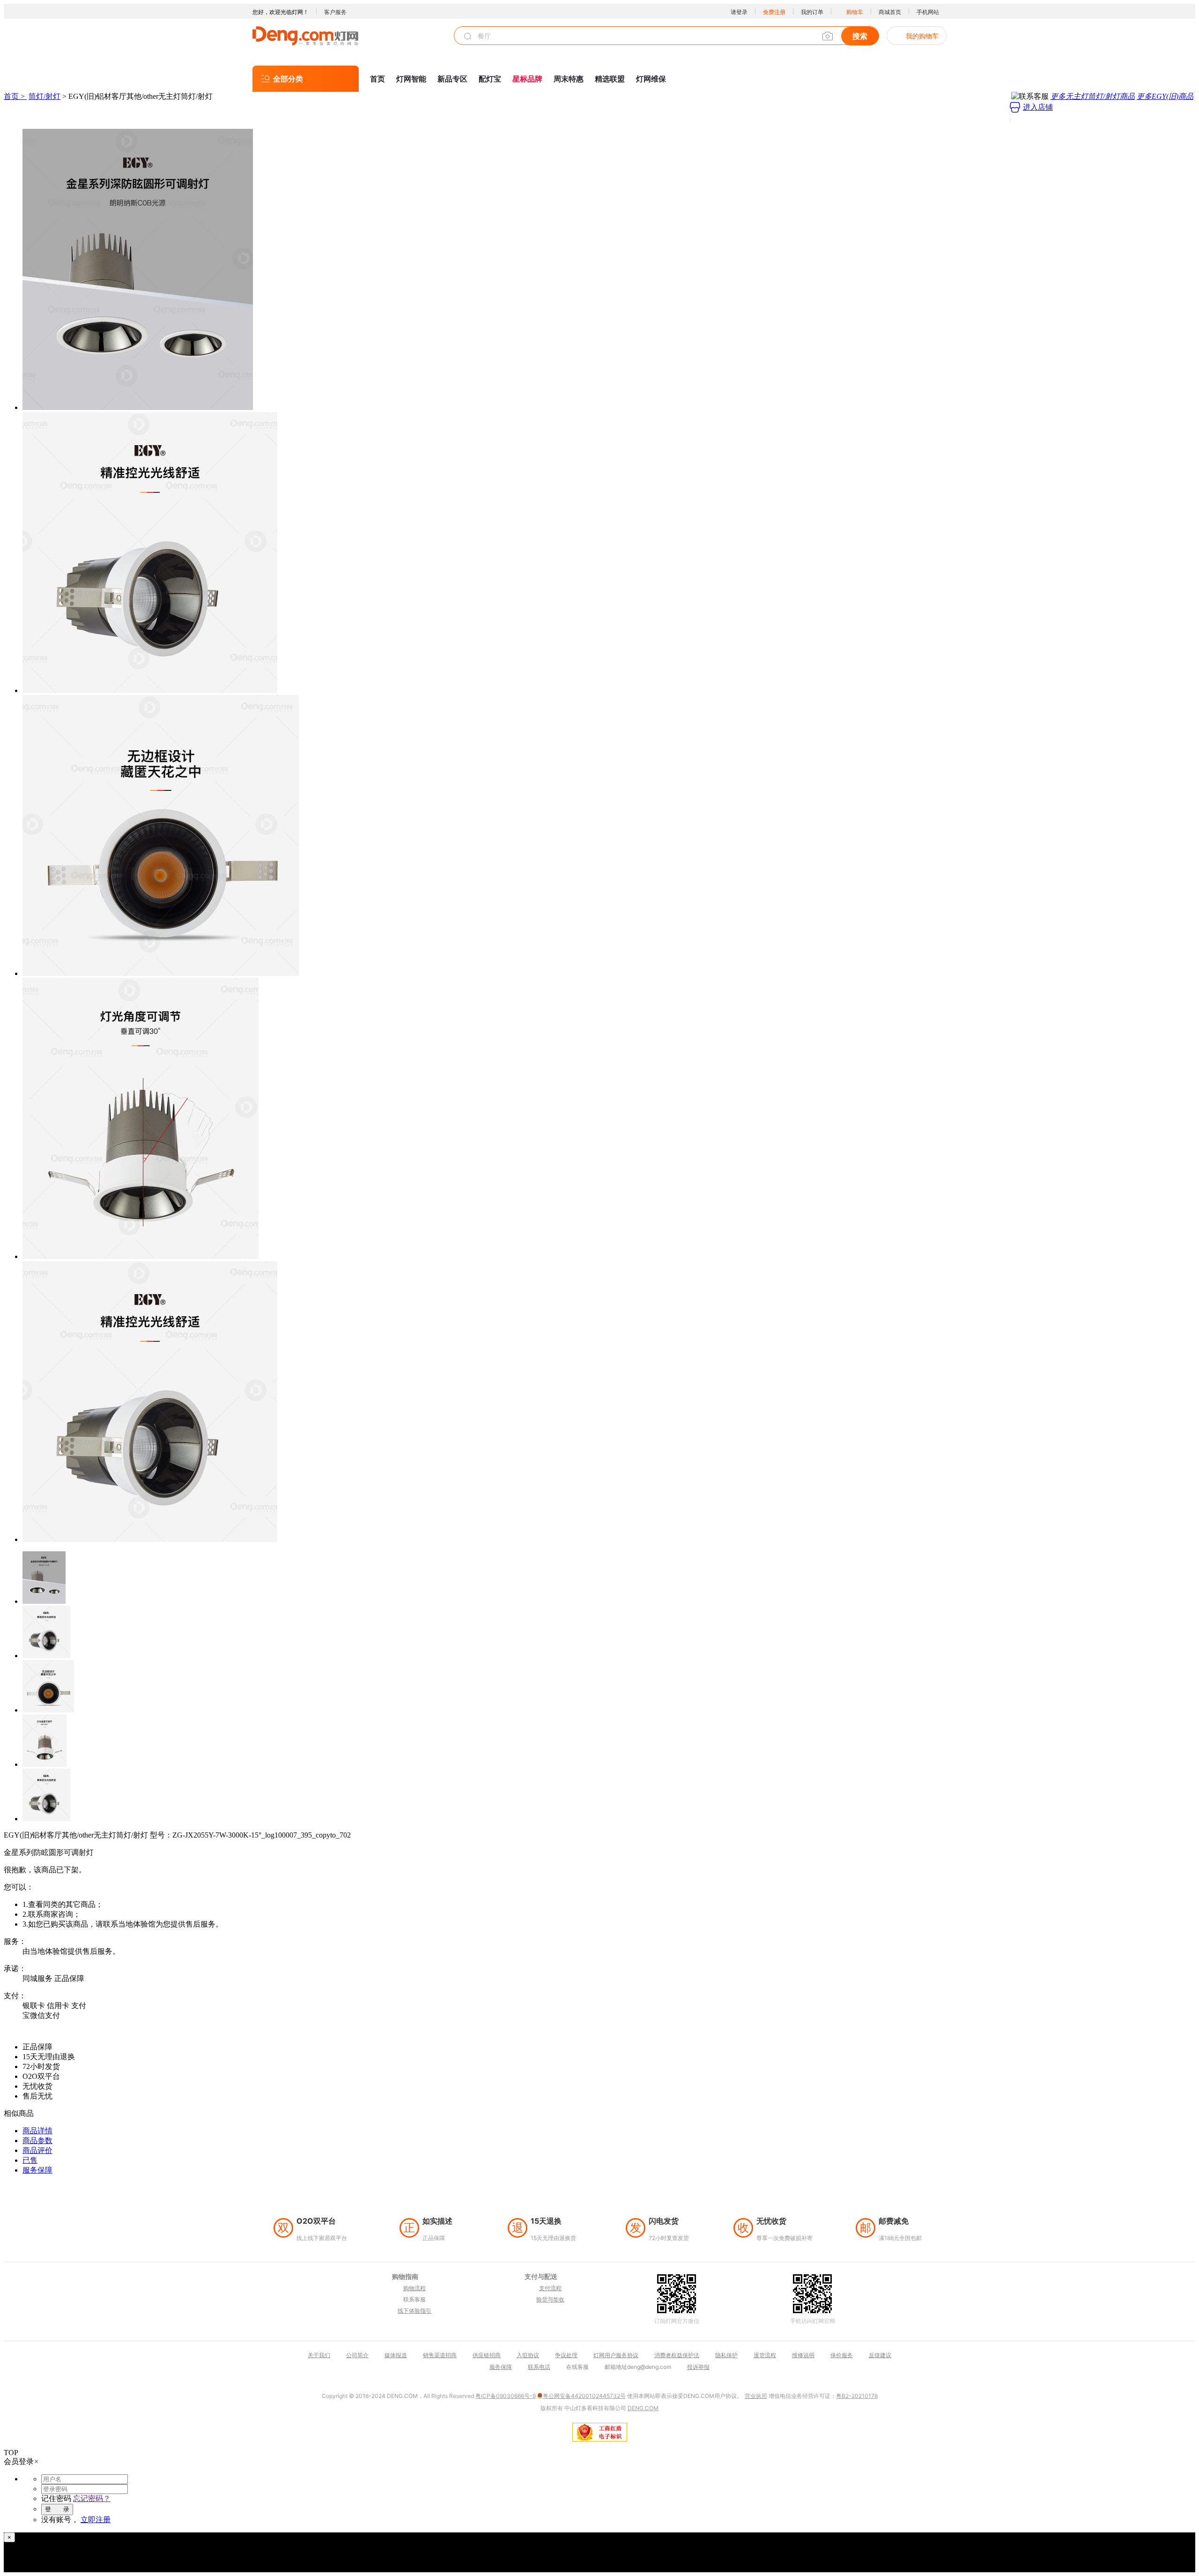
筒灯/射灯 (44, 96)
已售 (30, 2160)
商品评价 (37, 2150)
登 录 (57, 2509)
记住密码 (56, 2498)
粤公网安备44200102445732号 (584, 2396)
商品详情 (37, 2131)
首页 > (15, 96)
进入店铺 (1038, 107)
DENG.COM (643, 2408)
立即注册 (96, 2520)
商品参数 (37, 2140)
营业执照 (756, 2396)
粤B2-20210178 (857, 2396)
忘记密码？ (92, 2498)
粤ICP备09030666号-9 (506, 2396)
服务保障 (37, 2170)
